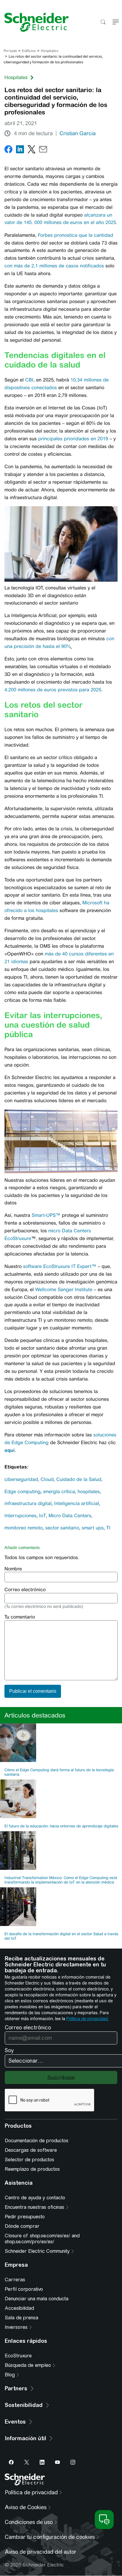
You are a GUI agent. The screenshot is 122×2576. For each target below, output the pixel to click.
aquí (9, 1450)
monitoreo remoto (24, 1528)
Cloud (47, 1479)
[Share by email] (43, 150)
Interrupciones (20, 1516)
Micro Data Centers (70, 1516)
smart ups (93, 1528)
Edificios (29, 51)
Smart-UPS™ (46, 1215)
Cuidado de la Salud (79, 1479)
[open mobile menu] (116, 22)
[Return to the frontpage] (34, 22)
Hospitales (50, 51)
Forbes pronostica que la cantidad (76, 235)
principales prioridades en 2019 (73, 439)
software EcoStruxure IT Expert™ (60, 1266)
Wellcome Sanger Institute (64, 1289)
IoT (42, 1516)
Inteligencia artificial (77, 1503)
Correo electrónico (25, 1590)
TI (108, 1528)
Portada (10, 51)
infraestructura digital (28, 1503)
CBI (29, 380)
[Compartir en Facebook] (8, 150)
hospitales (89, 1492)
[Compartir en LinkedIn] (20, 150)
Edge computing (23, 1492)
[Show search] (103, 22)
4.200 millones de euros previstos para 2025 (53, 690)
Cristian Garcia (78, 133)
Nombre (13, 1569)
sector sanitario (62, 1528)
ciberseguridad (21, 1479)
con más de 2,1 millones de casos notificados (54, 266)
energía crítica (59, 1492)
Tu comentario (20, 1617)
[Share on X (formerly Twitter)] (32, 150)
